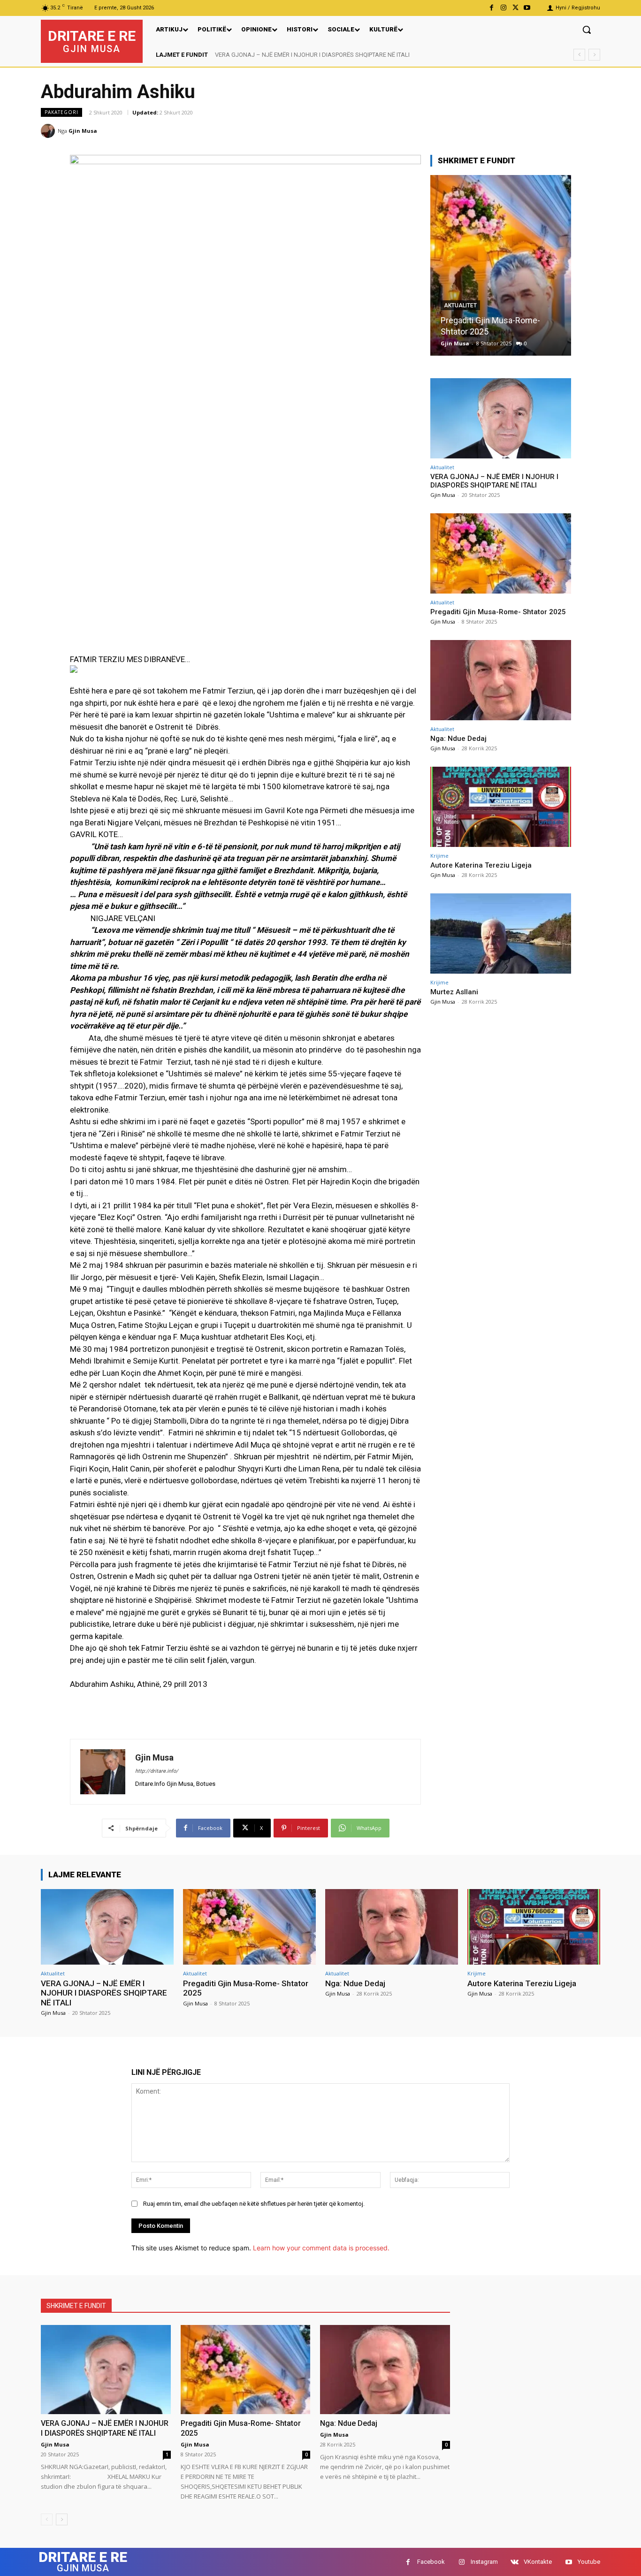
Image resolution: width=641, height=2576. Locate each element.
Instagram (484, 2562)
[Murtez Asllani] (501, 934)
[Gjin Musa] (49, 131)
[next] (594, 55)
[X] (515, 8)
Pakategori (61, 112)
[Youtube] (527, 8)
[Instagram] (503, 8)
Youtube (589, 2562)
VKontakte (538, 2562)
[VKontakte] (515, 2562)
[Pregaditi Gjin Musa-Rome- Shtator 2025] (501, 553)
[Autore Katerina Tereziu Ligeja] (501, 807)
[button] (587, 30)
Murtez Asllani (454, 992)
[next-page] (62, 2519)
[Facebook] (492, 8)
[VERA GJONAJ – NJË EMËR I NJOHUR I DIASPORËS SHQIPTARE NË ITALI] (501, 418)
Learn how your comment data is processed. (321, 2248)
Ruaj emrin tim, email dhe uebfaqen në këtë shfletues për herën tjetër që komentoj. (254, 2204)
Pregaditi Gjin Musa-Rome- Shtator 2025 (277, 55)
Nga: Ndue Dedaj (472, 332)
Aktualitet (460, 317)
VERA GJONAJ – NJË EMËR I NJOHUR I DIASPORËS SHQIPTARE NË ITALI (494, 481)
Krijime (439, 856)
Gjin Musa (83, 131)
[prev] (579, 55)
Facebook (431, 2562)
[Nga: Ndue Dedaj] (501, 265)
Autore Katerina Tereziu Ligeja (481, 865)
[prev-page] (47, 2519)
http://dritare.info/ (157, 1771)
